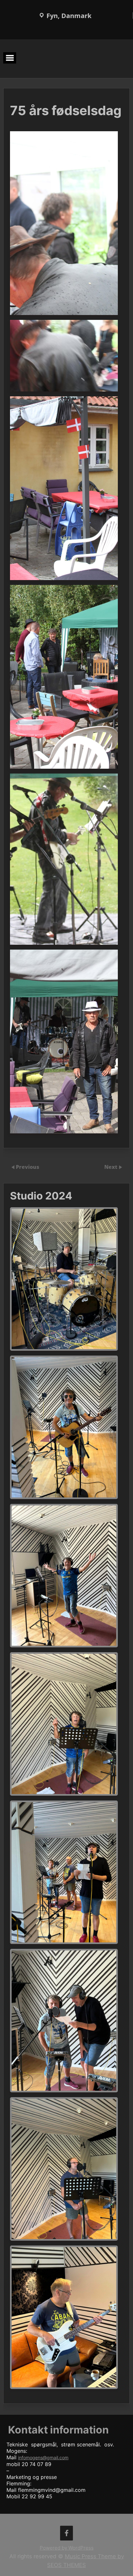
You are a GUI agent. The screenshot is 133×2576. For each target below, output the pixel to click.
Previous (28, 1167)
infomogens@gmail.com (43, 2458)
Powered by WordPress (67, 2548)
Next (111, 1167)
